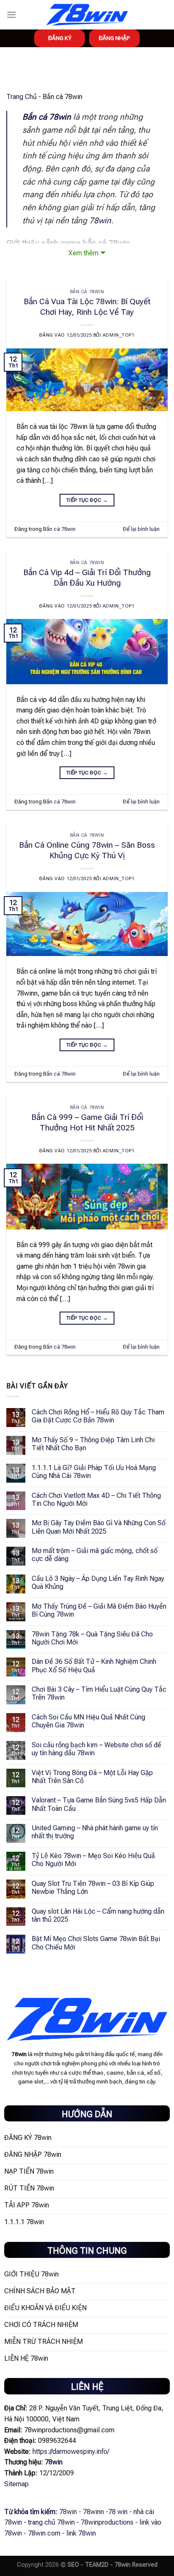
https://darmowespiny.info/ (71, 2451)
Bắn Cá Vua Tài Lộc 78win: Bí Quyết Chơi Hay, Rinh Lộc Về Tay (87, 307)
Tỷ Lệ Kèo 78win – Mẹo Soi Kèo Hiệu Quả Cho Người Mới (93, 1860)
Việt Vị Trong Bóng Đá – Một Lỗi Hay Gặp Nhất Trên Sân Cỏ (92, 1777)
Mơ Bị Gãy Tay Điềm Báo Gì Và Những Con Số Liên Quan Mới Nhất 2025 (99, 1527)
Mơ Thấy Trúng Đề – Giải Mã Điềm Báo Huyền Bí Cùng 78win (99, 1610)
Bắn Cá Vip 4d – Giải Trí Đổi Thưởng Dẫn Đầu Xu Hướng (87, 578)
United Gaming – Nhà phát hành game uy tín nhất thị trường (95, 1832)
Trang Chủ (22, 97)
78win (100, 221)
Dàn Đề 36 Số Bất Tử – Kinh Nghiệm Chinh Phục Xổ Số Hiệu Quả (94, 1666)
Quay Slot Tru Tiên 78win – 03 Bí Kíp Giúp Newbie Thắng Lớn (93, 1888)
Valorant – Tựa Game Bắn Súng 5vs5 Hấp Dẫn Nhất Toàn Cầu (99, 1804)
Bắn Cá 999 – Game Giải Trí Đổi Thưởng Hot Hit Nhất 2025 (87, 1122)
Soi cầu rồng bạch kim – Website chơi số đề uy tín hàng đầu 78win (97, 1749)
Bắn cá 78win (87, 292)
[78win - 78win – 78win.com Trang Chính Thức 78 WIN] (87, 15)
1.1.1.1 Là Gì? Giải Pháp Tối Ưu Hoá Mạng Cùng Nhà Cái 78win (94, 1472)
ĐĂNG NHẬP (114, 38)
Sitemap (16, 2484)
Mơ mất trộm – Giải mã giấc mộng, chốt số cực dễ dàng (95, 1555)
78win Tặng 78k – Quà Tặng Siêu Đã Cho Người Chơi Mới (92, 1638)
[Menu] (11, 15)
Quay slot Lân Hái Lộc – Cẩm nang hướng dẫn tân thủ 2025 (98, 1915)
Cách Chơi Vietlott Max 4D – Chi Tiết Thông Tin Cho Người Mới (96, 1500)
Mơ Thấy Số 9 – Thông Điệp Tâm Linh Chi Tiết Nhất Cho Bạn (93, 1444)
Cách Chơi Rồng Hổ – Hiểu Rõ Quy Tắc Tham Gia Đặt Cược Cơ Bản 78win (98, 1416)
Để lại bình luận (141, 529)
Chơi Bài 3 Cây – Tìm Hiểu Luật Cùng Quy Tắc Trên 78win (99, 1693)
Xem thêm (83, 253)
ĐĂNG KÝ (60, 38)
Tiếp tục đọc (87, 500)
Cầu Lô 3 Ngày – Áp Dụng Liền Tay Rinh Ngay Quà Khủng (98, 1583)
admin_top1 (119, 335)
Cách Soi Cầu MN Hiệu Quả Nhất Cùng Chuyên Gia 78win (88, 1721)
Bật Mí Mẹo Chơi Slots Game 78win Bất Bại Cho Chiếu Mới (96, 1943)
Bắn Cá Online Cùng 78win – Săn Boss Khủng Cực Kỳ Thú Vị (87, 850)
